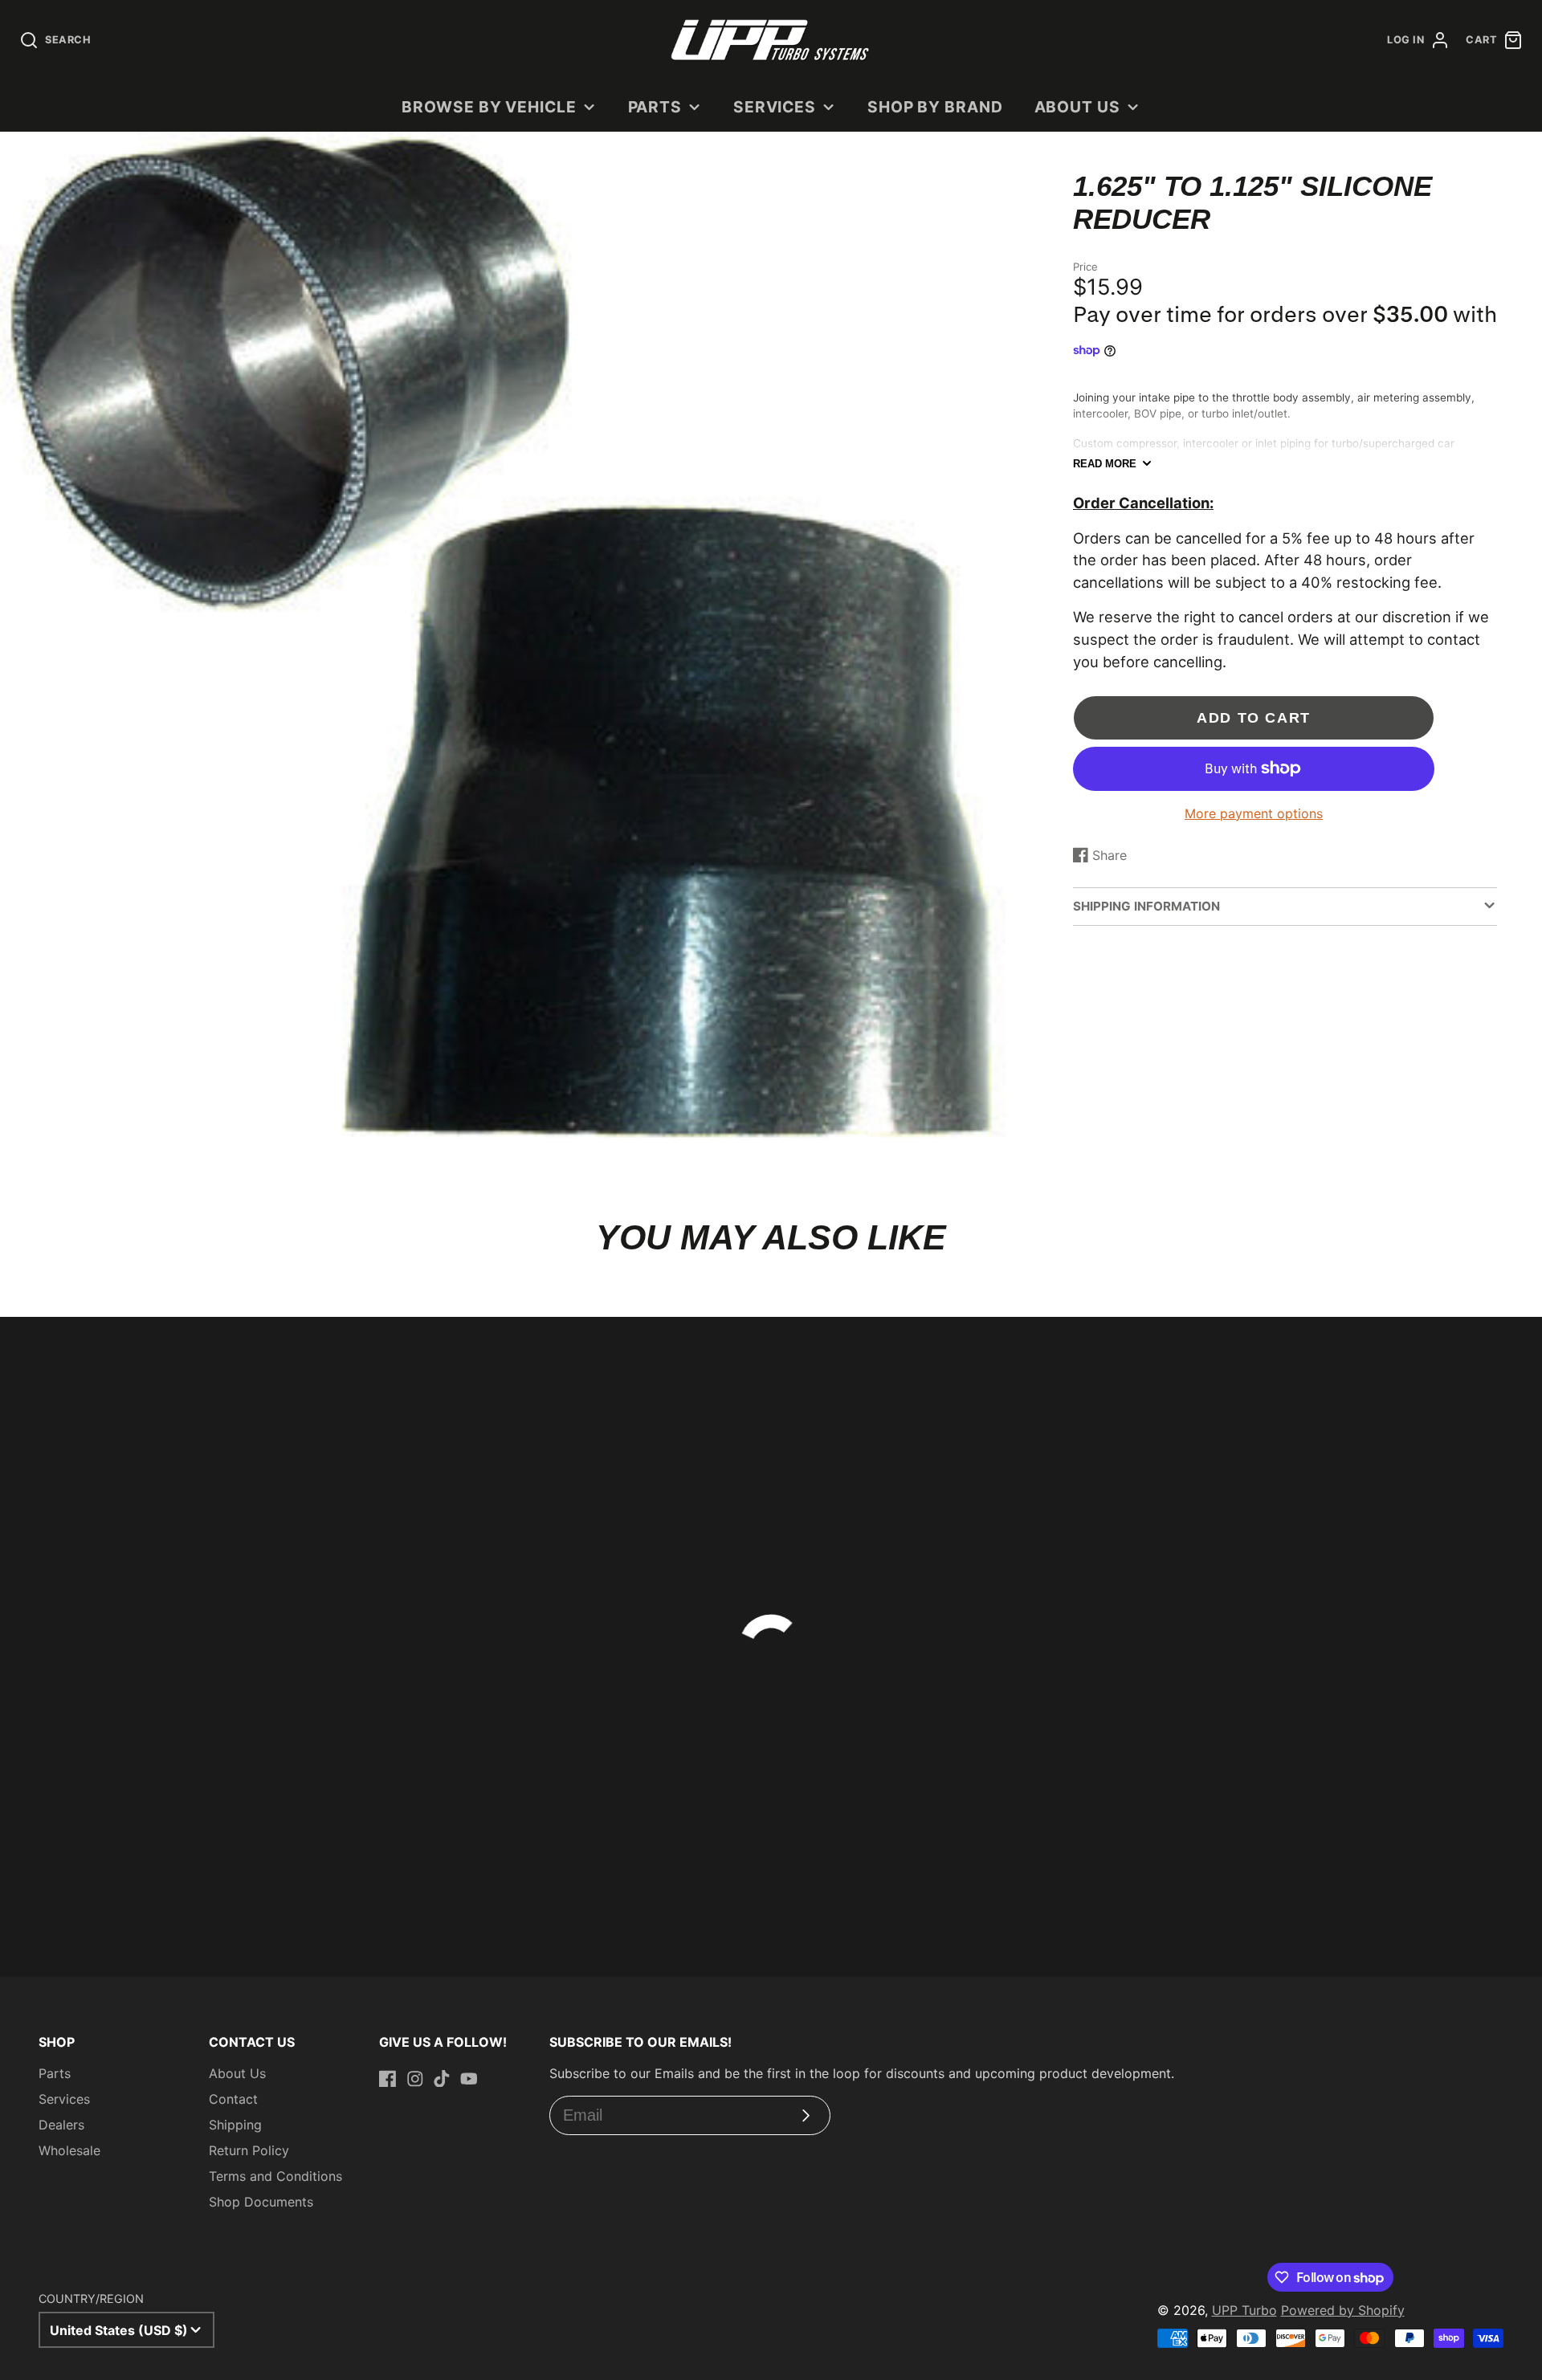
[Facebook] (388, 2079)
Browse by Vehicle (489, 107)
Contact (233, 2099)
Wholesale (69, 2150)
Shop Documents (261, 2202)
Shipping (235, 2125)
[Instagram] (415, 2079)
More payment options (1254, 813)
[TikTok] (442, 2079)
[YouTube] (469, 2079)
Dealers (61, 2125)
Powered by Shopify (1343, 2310)
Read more (1105, 464)
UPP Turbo (1244, 2310)
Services (775, 107)
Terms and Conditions (275, 2176)
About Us (1078, 107)
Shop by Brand (935, 107)
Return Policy (249, 2150)
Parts (655, 107)
